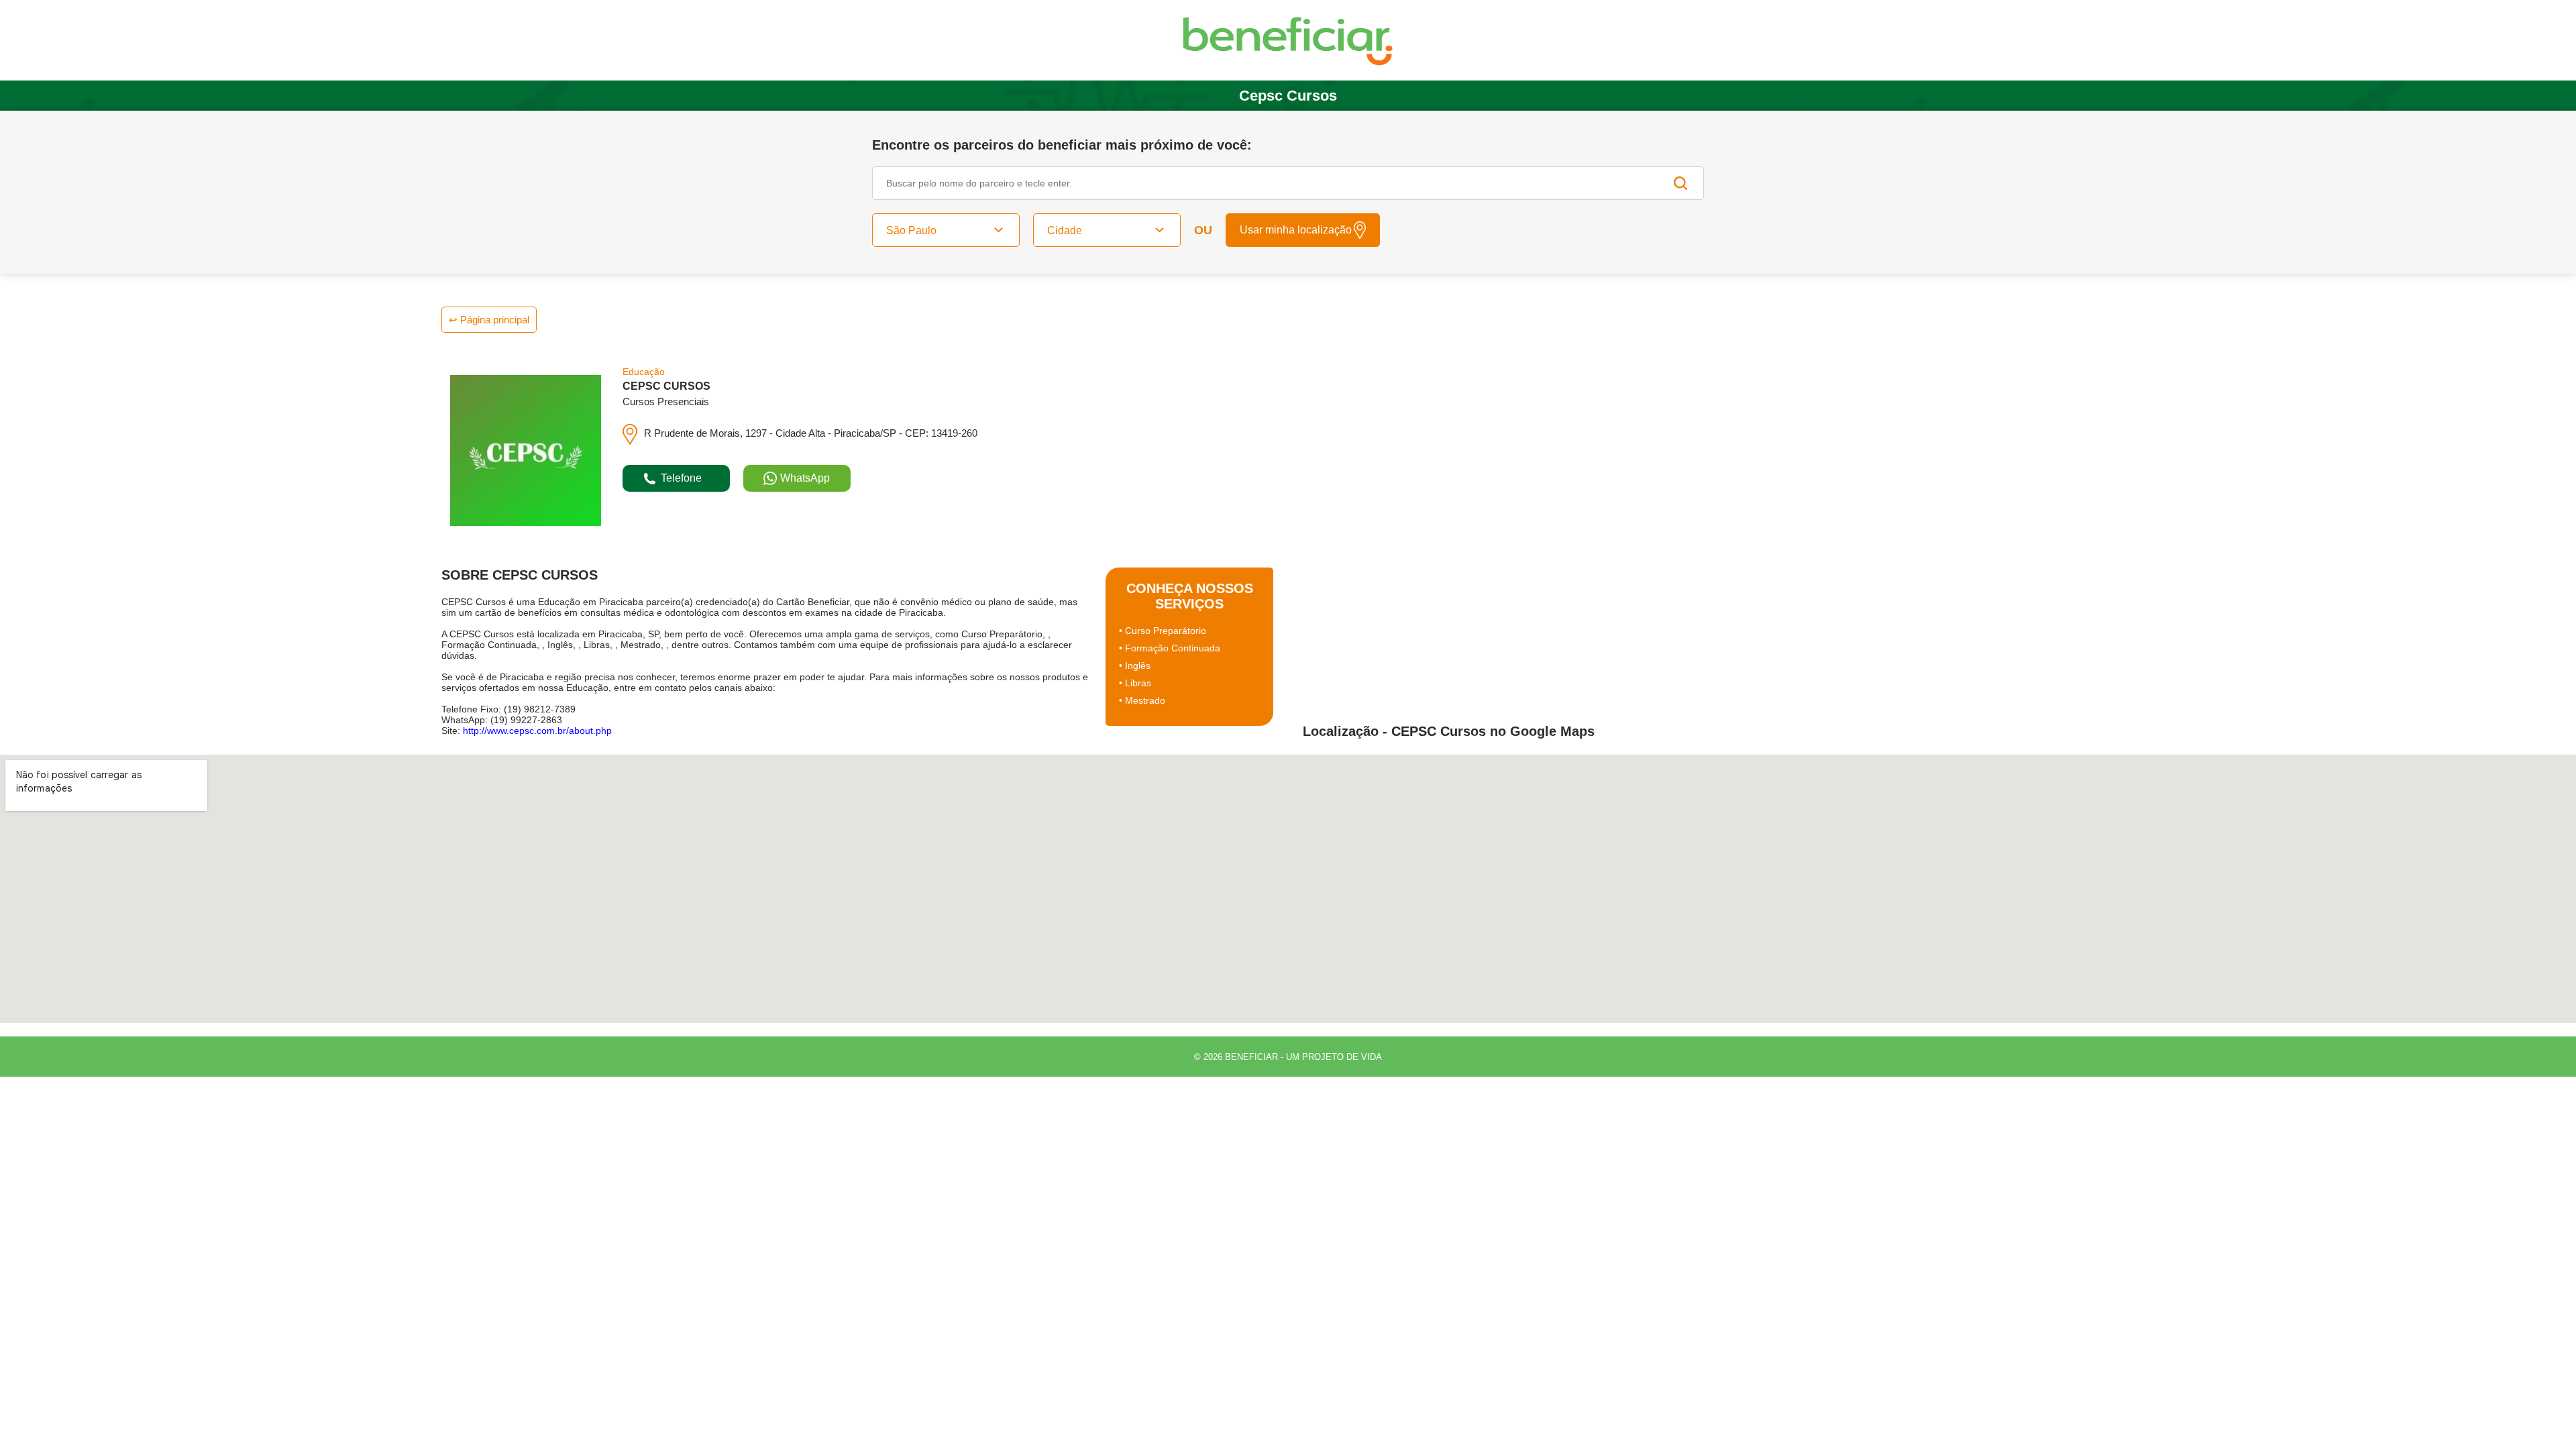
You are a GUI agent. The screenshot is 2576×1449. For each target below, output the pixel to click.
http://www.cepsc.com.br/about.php (537, 731)
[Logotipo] (1288, 41)
